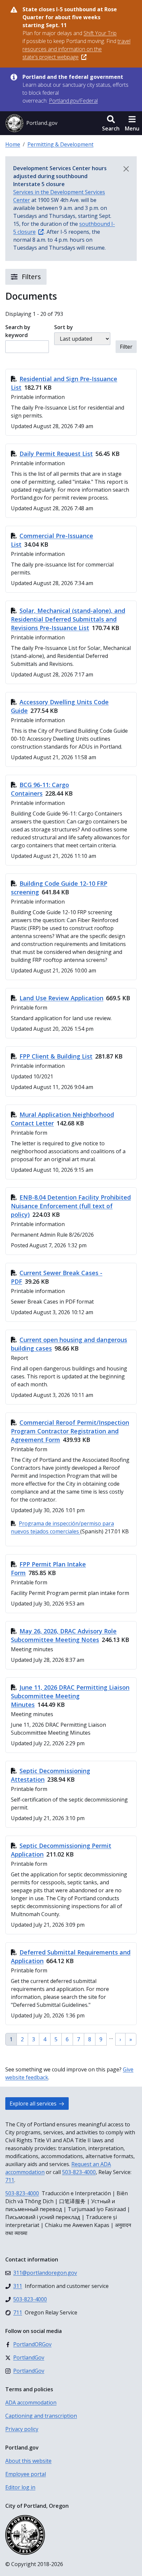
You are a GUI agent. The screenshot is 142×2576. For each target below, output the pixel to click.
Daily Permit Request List (56, 454)
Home (13, 144)
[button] (111, 123)
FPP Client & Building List (56, 1056)
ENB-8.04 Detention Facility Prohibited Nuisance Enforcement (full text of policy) (71, 1206)
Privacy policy (22, 2429)
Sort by (64, 327)
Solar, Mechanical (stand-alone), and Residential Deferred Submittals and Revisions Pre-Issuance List (68, 619)
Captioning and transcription (41, 2416)
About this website (28, 2461)
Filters (31, 277)
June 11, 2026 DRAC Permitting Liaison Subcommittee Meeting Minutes (70, 1696)
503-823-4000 (79, 2172)
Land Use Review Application (61, 998)
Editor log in (20, 2487)
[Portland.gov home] (31, 123)
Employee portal (26, 2474)
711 (10, 2180)
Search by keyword (18, 331)
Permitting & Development (60, 144)
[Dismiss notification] (126, 169)
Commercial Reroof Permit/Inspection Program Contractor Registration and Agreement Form (70, 1431)
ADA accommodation (31, 2403)
